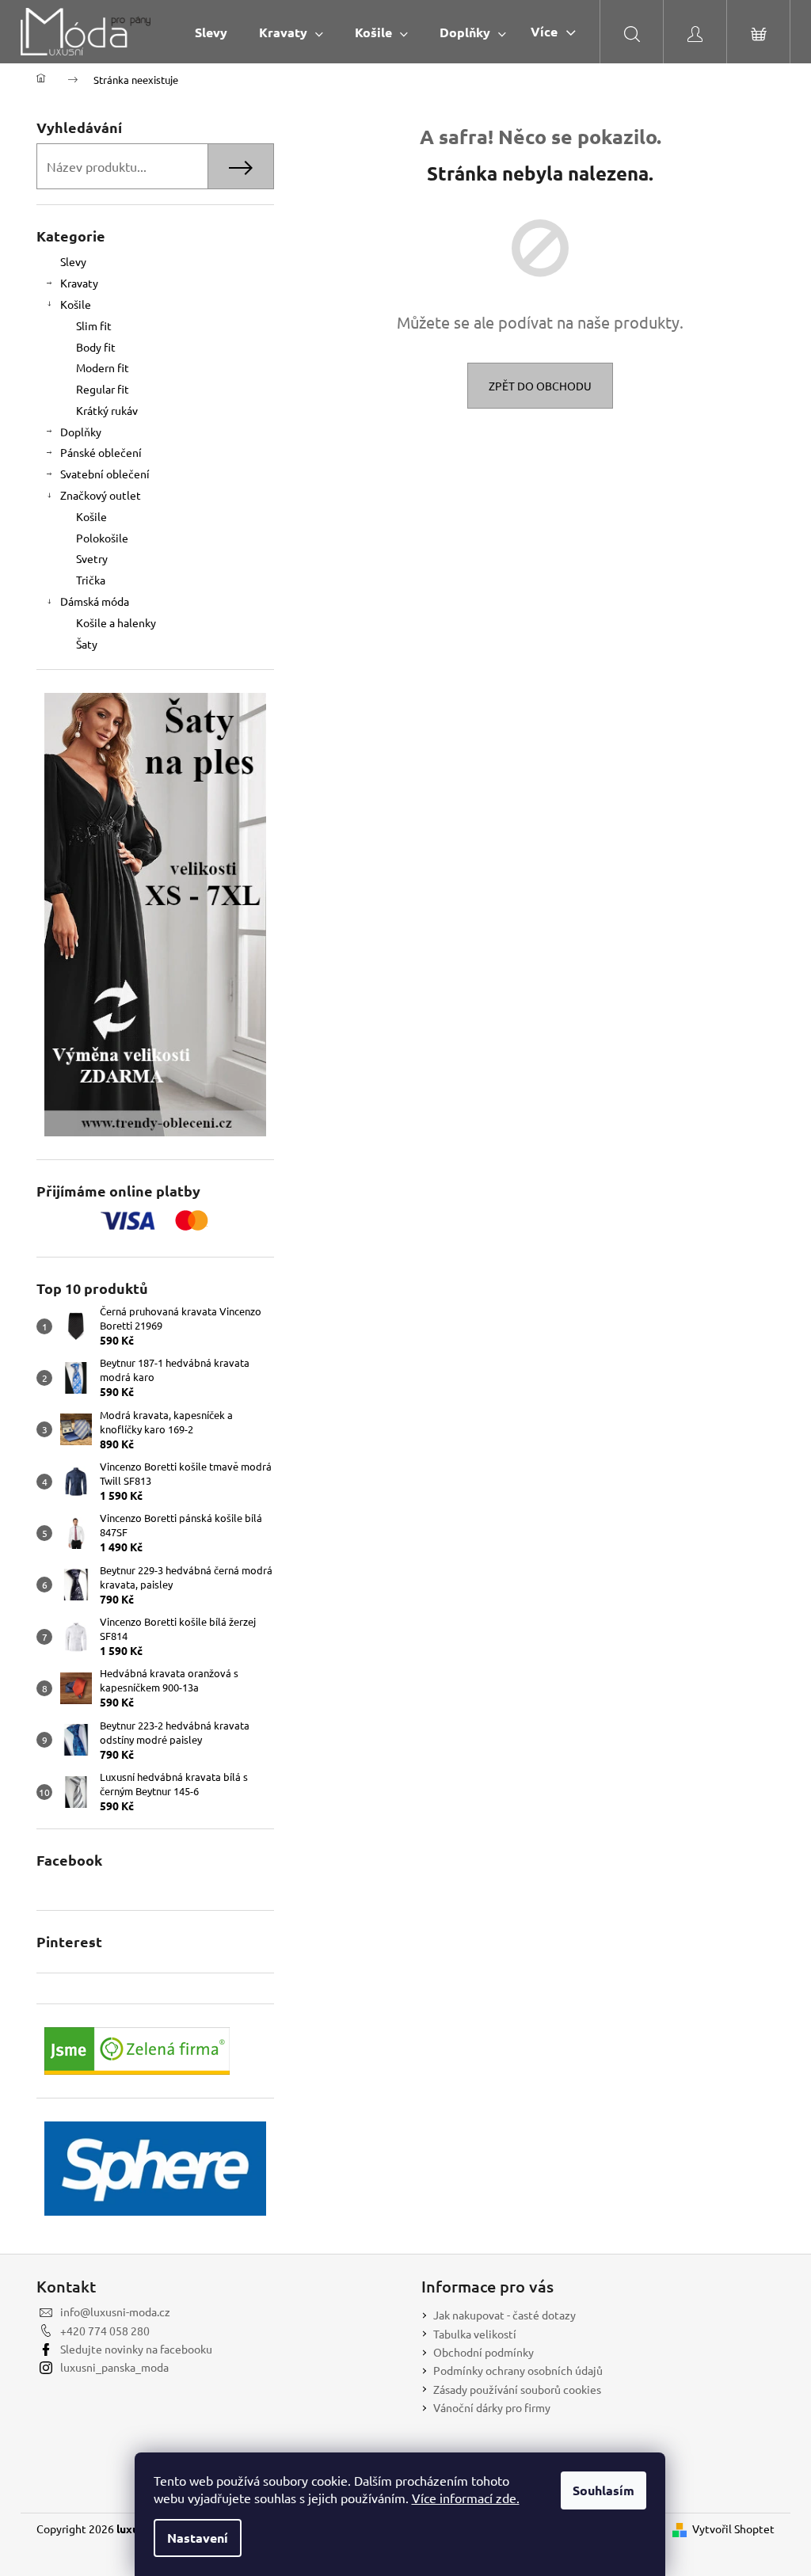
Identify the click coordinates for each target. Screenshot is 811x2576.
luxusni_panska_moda (114, 2367)
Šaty (87, 644)
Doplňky (81, 432)
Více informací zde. (466, 2498)
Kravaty (79, 283)
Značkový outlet (101, 495)
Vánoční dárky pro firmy (492, 2407)
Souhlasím (603, 2490)
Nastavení (198, 2538)
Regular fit (103, 389)
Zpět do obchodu (540, 386)
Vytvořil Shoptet (733, 2528)
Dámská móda (95, 601)
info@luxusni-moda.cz (115, 2312)
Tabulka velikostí (475, 2334)
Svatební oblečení (105, 474)
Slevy (73, 261)
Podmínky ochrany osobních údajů (518, 2370)
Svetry (92, 558)
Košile (76, 304)
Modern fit (103, 367)
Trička (91, 580)
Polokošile (102, 538)
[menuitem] (211, 32)
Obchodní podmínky (484, 2352)
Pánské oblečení (101, 452)
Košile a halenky (116, 622)
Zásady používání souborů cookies (517, 2389)
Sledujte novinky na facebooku (136, 2349)
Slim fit (94, 325)
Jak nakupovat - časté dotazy (504, 2315)
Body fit (96, 347)
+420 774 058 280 (105, 2331)
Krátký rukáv (107, 410)
